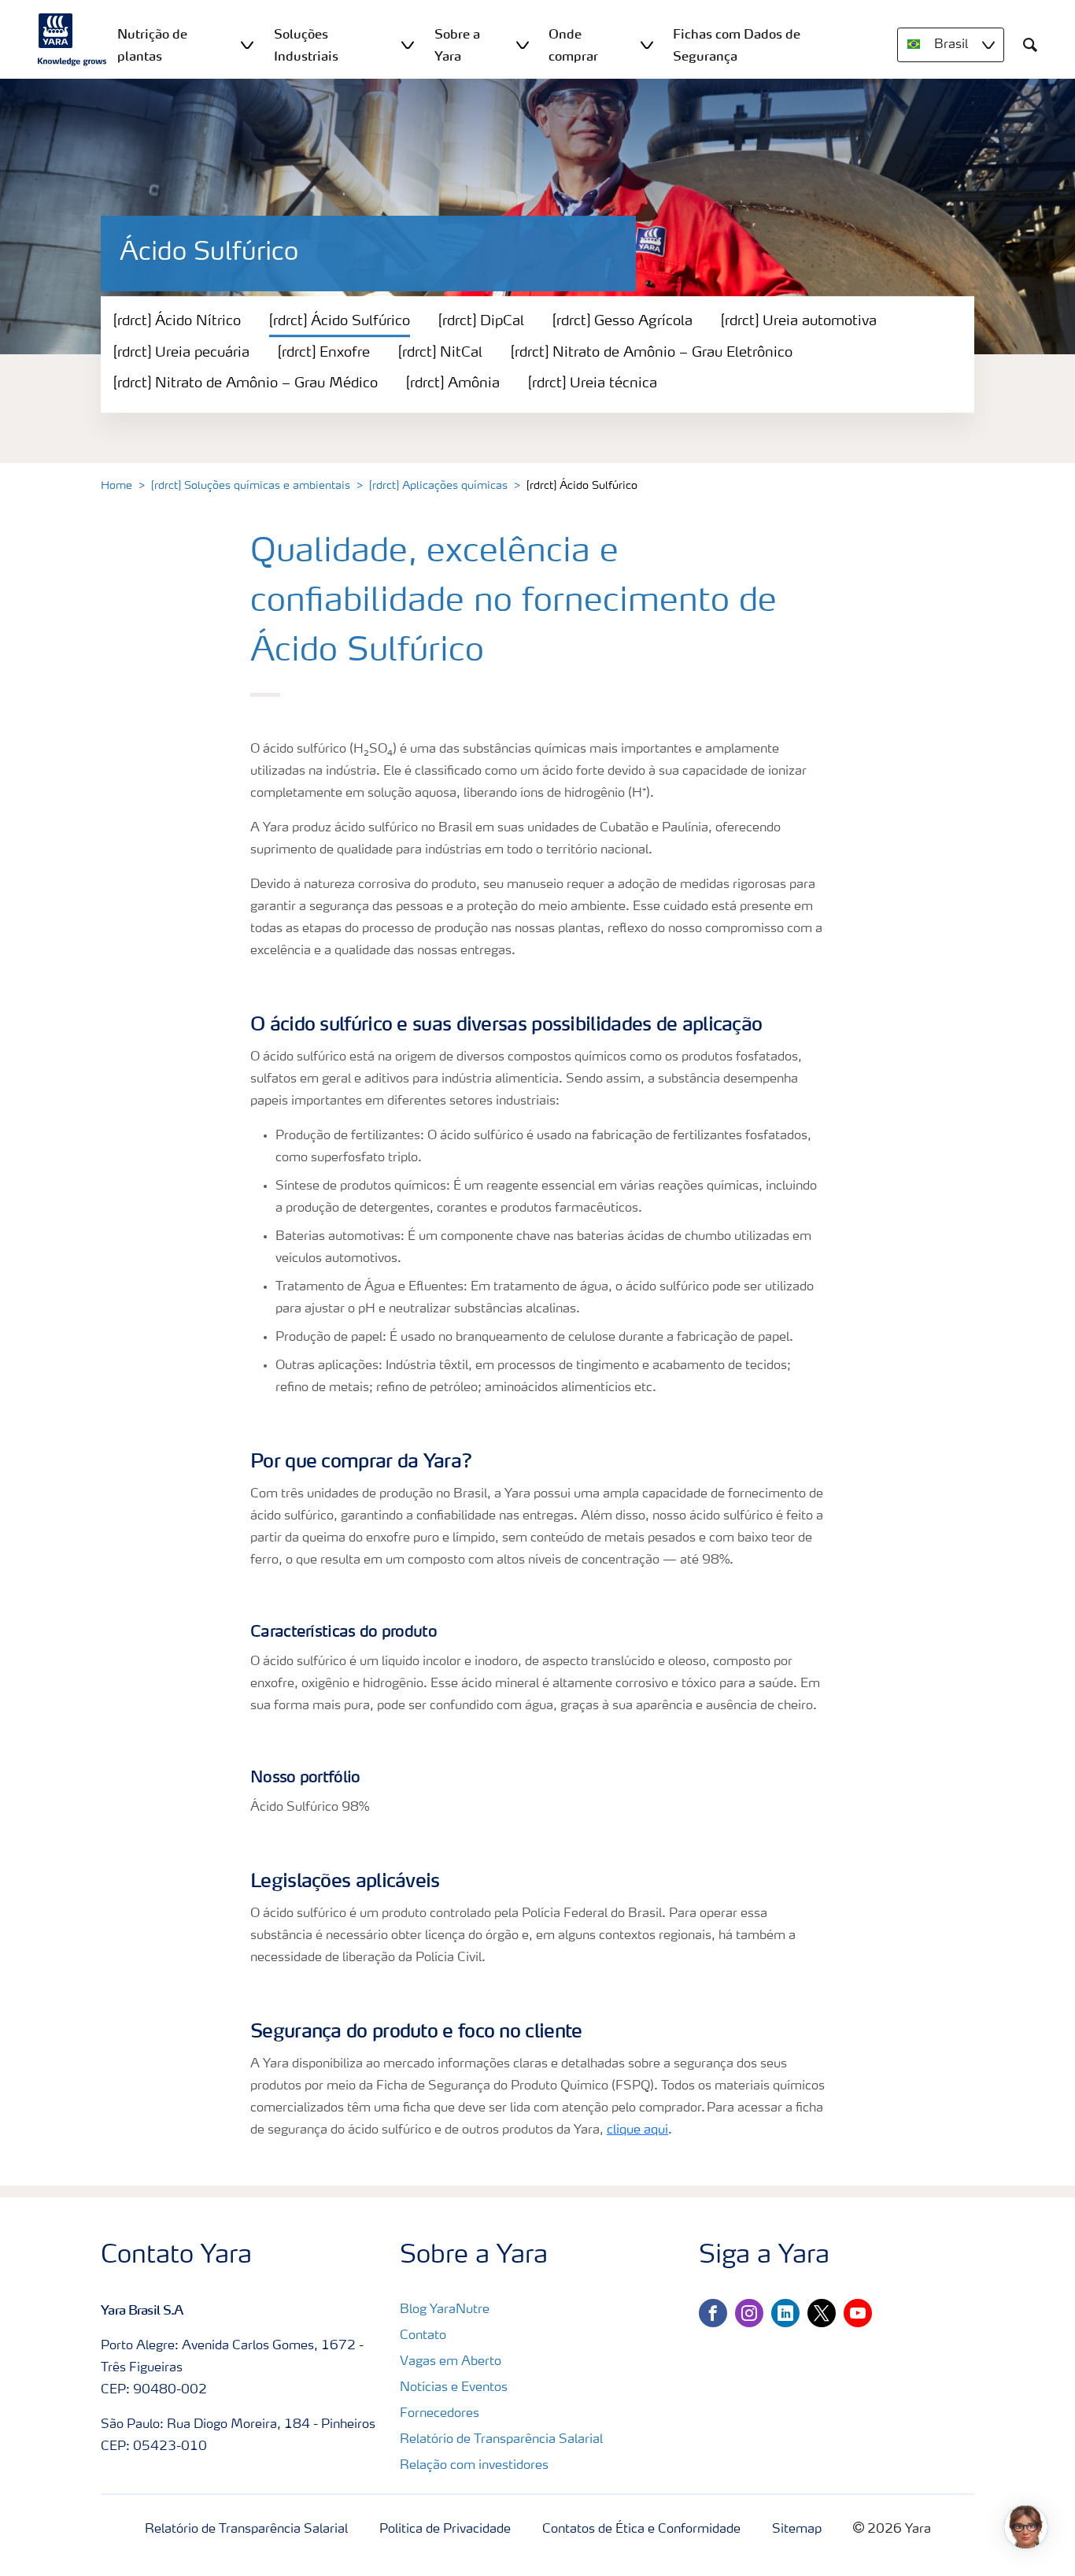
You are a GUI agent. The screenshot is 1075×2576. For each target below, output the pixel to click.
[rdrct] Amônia (453, 383)
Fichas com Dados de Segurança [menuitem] (737, 45)
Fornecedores (440, 2414)
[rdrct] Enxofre (324, 353)
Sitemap (797, 2530)
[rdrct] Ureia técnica (593, 383)
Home (116, 486)
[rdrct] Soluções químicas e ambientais (251, 486)
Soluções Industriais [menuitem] (306, 45)
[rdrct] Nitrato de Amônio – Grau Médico (246, 383)
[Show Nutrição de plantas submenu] (247, 44)
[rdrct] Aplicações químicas (438, 486)
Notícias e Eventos (454, 2388)
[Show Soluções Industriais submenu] (408, 44)
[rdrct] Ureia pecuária (181, 353)
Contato (423, 2336)
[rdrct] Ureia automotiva (799, 321)
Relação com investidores (474, 2466)
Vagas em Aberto (451, 2362)
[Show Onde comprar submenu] (647, 44)
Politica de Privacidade (445, 2530)
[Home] (72, 39)
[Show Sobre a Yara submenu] (523, 44)
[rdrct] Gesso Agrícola (622, 321)
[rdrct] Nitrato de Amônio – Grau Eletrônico (652, 353)
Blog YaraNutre (445, 2310)
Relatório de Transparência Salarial (501, 2440)
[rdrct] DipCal (481, 321)
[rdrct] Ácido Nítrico (177, 321)
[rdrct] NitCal (440, 353)
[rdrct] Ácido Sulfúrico (340, 321)
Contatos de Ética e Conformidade (641, 2530)
